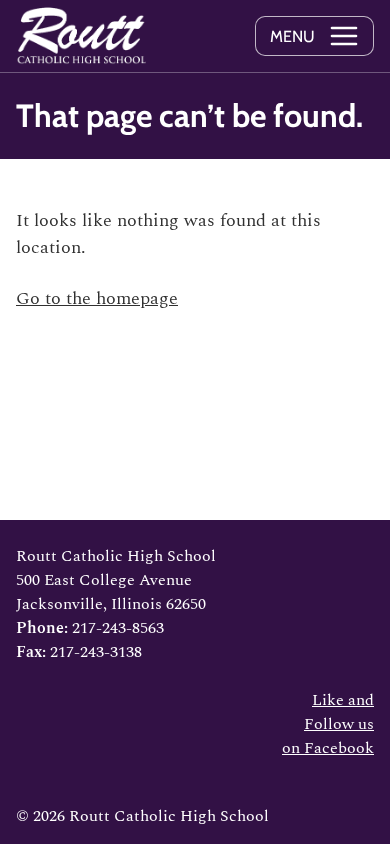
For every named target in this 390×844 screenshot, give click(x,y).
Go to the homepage (97, 298)
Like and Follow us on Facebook (328, 724)
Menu (292, 36)
